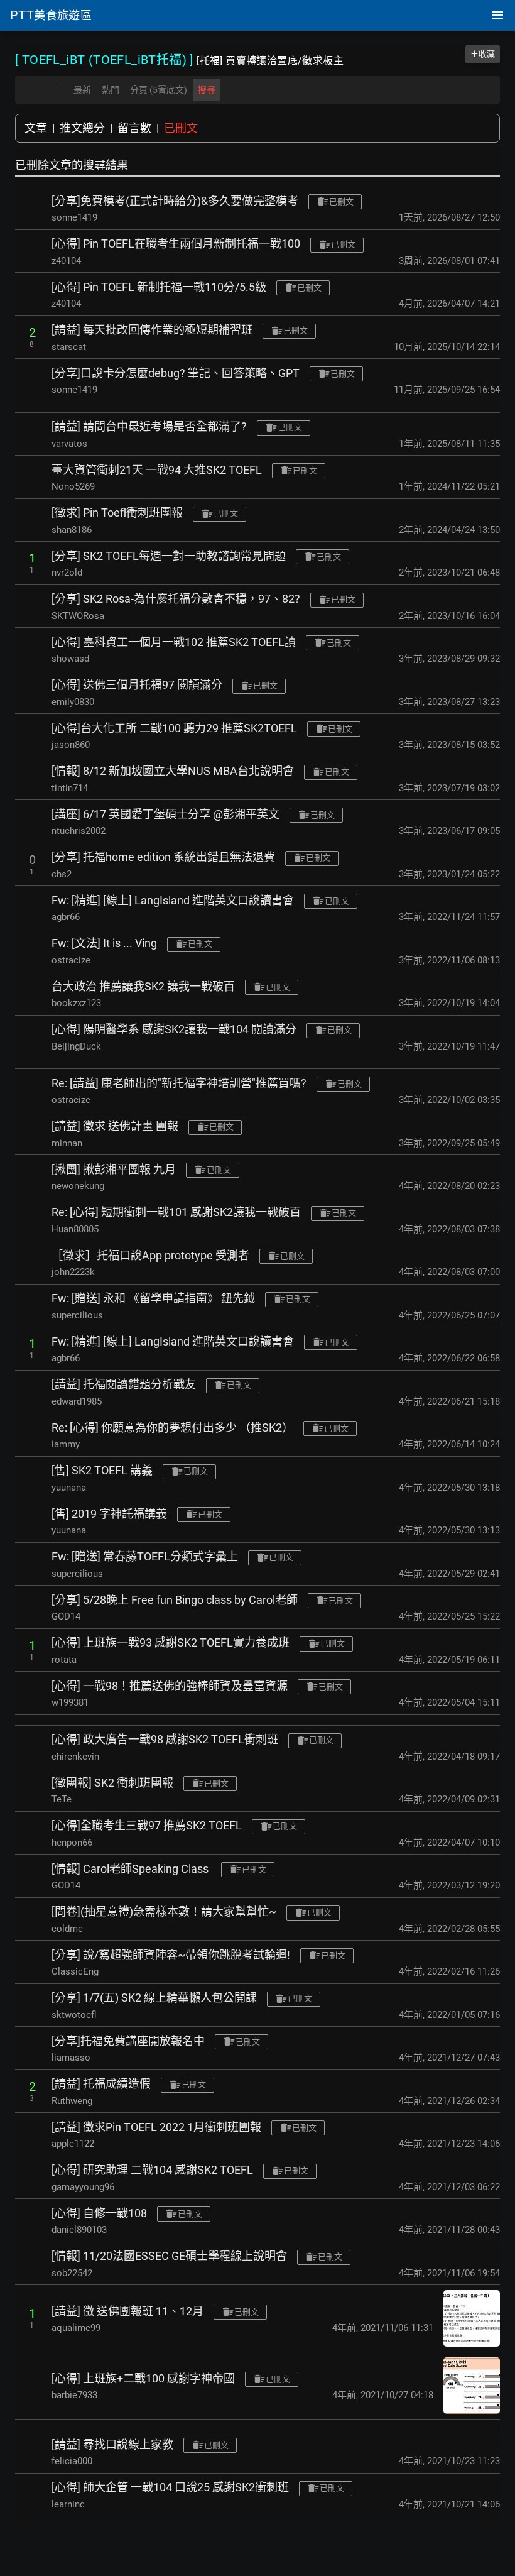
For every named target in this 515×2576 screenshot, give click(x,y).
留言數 (134, 128)
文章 (36, 128)
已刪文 (181, 128)
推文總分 (82, 128)
